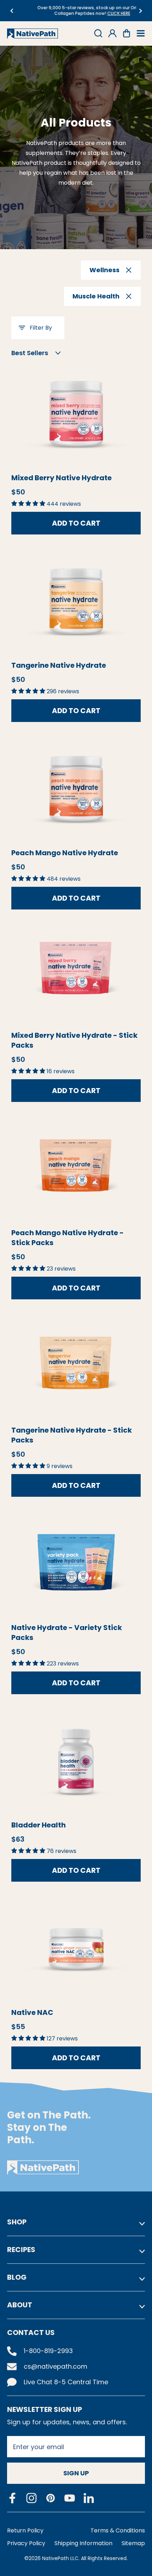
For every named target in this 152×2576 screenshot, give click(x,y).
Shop (17, 2222)
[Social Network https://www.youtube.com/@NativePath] (70, 2498)
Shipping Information (83, 2543)
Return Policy (25, 2530)
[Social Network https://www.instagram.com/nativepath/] (31, 2498)
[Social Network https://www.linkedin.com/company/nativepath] (89, 2498)
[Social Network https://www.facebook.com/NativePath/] (12, 2498)
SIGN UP (76, 2473)
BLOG (17, 2277)
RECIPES (21, 2250)
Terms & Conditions (118, 2530)
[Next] (141, 11)
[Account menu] (112, 33)
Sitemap (133, 2543)
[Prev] (11, 11)
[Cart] (127, 33)
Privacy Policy (26, 2543)
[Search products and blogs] (98, 33)
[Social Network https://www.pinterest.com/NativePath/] (51, 2498)
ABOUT (20, 2305)
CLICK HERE (103, 13)
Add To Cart (76, 523)
